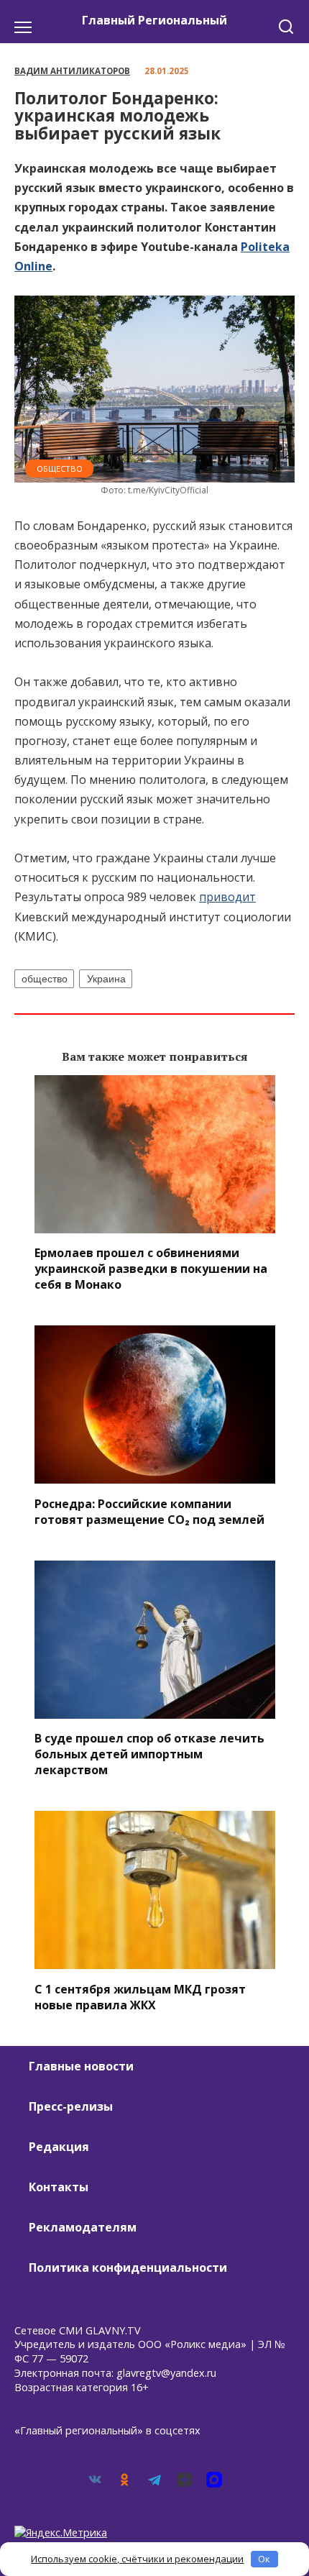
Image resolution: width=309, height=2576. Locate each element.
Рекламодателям (83, 2227)
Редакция (59, 2147)
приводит (227, 897)
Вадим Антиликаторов (72, 71)
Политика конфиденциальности (128, 2267)
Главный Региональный (154, 20)
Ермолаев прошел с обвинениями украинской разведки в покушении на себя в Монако (151, 1269)
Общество (60, 469)
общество (45, 979)
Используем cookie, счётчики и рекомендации (137, 2559)
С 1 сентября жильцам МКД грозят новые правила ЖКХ (140, 1996)
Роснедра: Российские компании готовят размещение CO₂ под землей (149, 1511)
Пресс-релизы (71, 2106)
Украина (106, 979)
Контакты (59, 2187)
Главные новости (81, 2066)
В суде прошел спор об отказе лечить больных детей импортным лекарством (149, 1754)
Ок (264, 2559)
